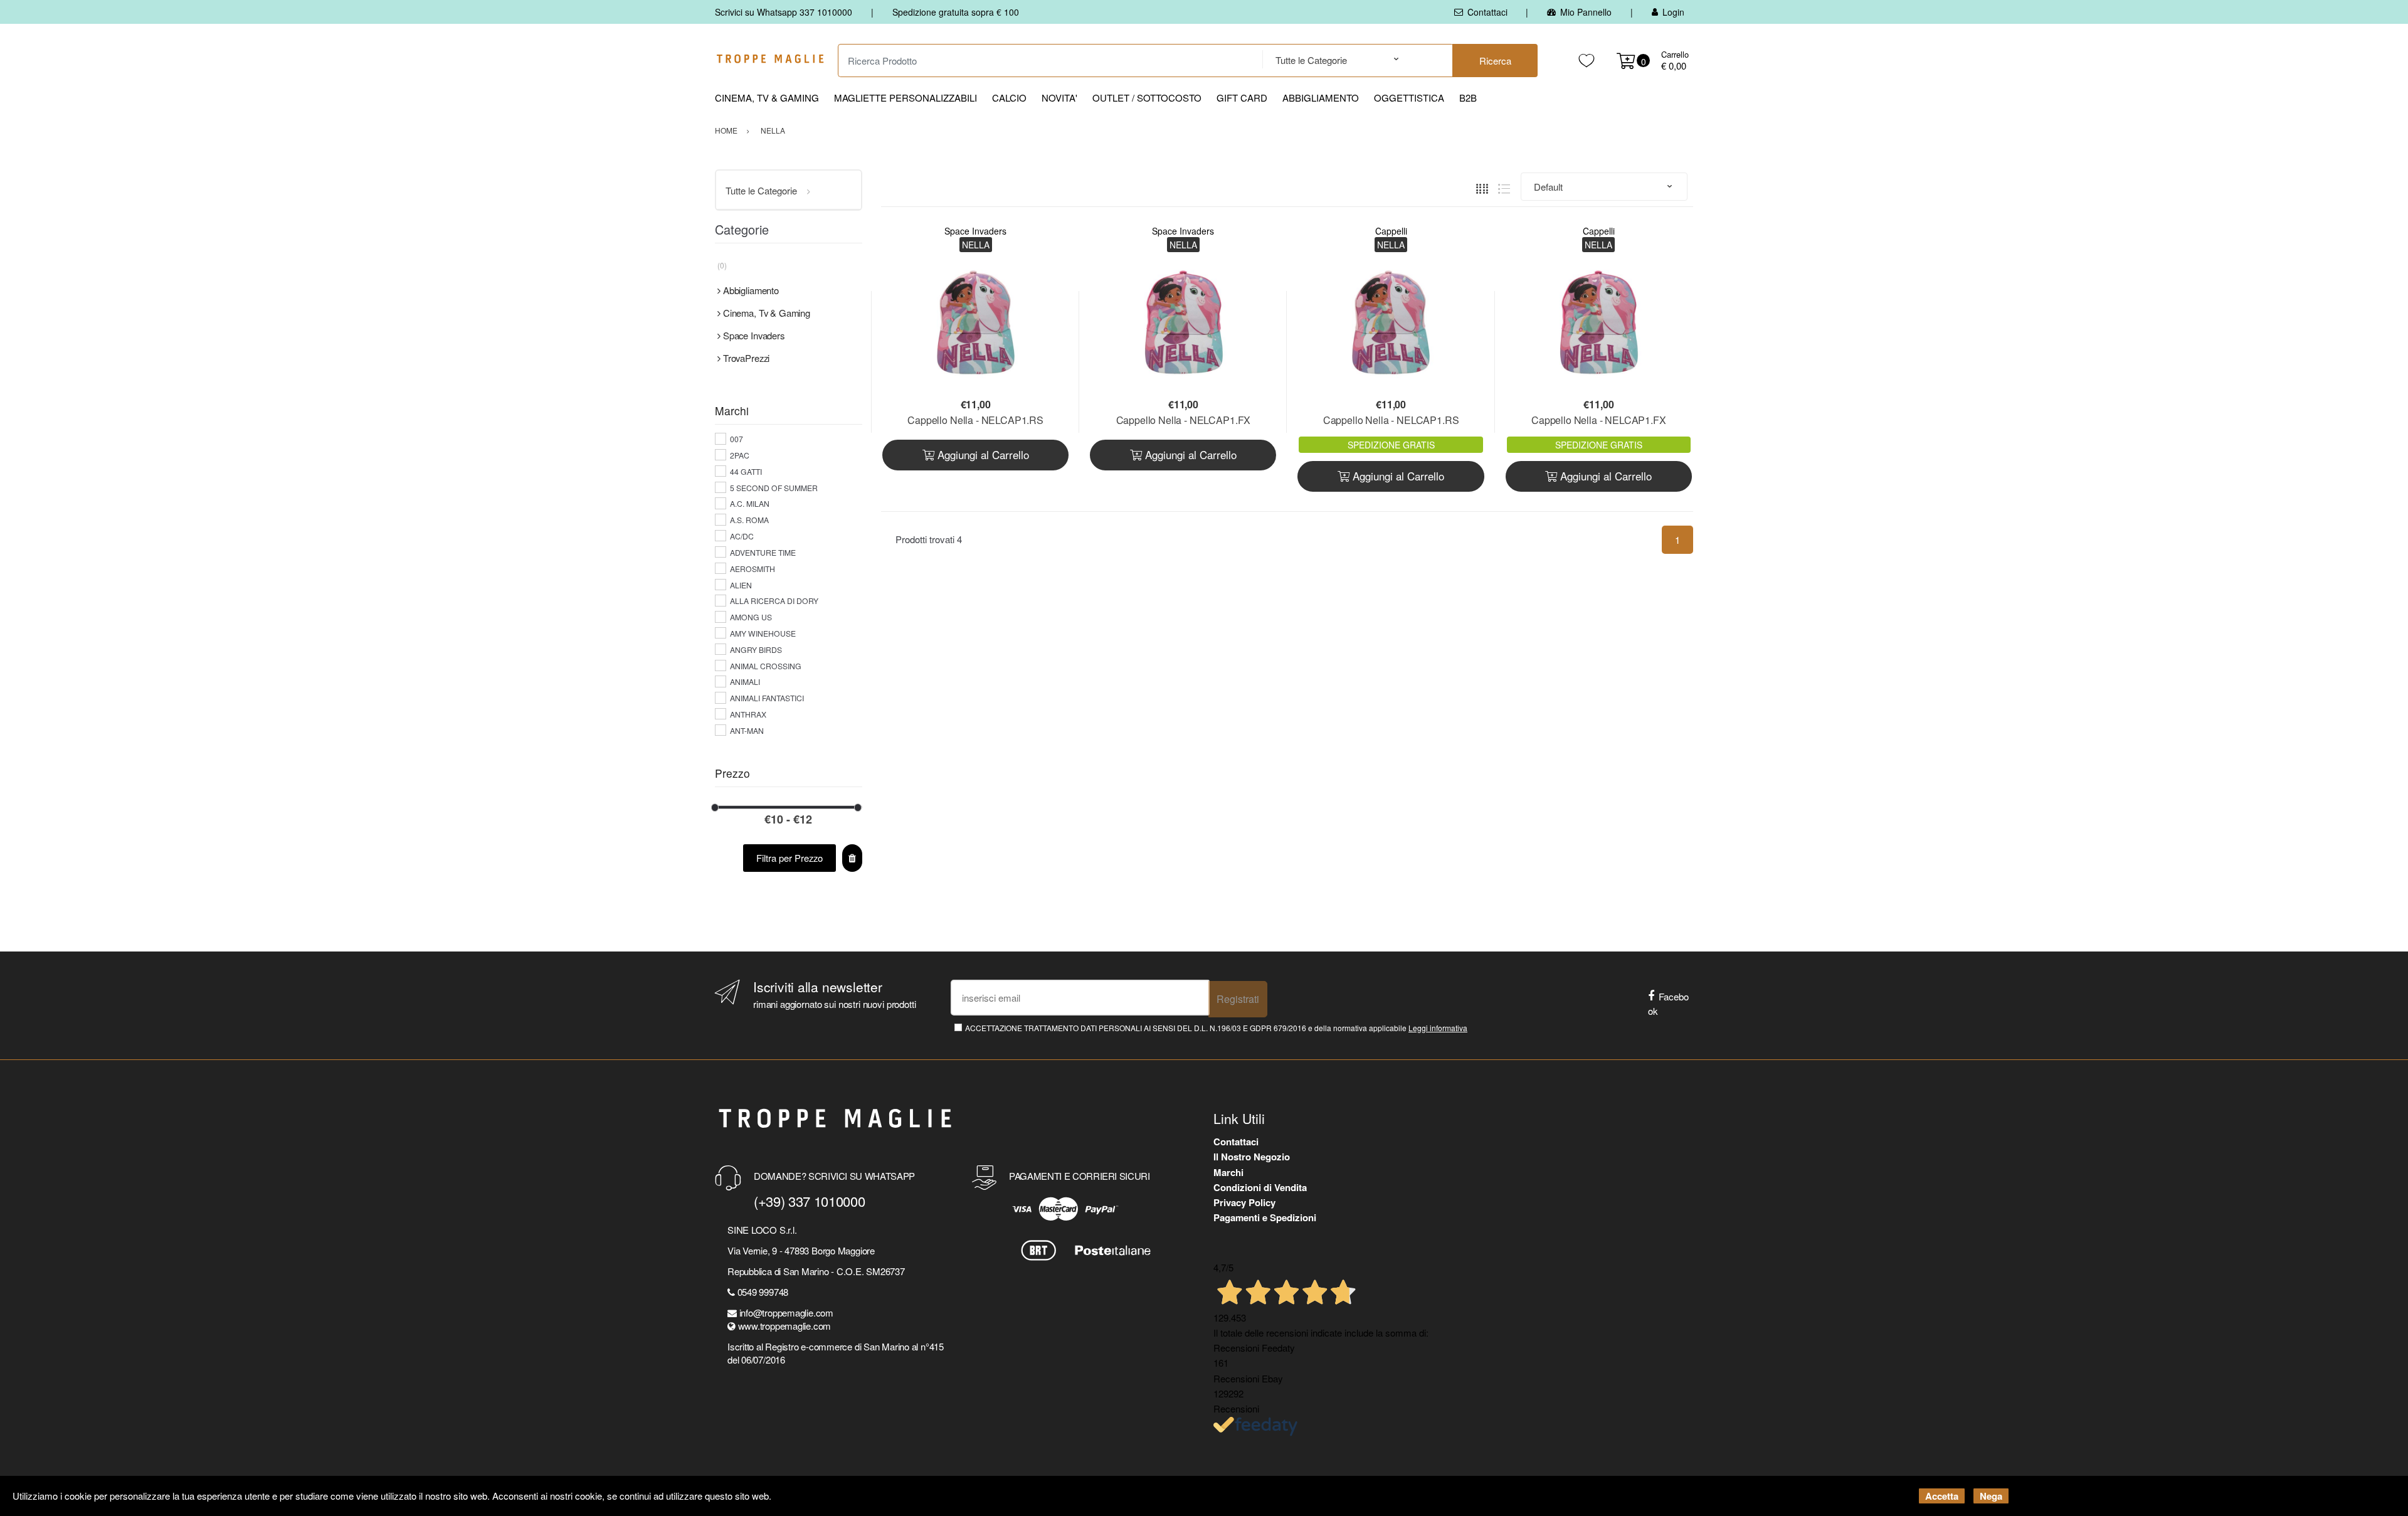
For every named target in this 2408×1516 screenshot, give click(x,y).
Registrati (1238, 999)
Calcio (1009, 98)
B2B (1468, 98)
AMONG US (751, 617)
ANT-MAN (747, 730)
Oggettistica (1409, 98)
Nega (1991, 1496)
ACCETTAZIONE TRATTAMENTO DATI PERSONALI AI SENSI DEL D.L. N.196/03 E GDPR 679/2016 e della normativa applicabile (1216, 1028)
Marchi (1228, 1172)
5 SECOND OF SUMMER (774, 488)
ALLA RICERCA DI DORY (774, 601)
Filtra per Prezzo (789, 858)
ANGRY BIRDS (756, 649)
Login (1673, 12)
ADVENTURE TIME (763, 552)
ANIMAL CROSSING (766, 666)
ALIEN (741, 585)
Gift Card (1242, 98)
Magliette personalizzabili (906, 98)
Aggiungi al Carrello (982, 454)
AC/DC (742, 536)
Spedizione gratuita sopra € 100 (956, 12)
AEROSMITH (752, 569)
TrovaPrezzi (746, 358)
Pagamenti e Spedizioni (1265, 1217)
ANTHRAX (748, 714)
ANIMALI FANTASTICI (767, 698)
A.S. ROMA (749, 520)
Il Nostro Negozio (1252, 1157)
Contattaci (1487, 12)
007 (737, 439)
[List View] (1504, 187)
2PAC (740, 455)
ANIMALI (745, 681)
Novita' (1059, 98)
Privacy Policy (1244, 1202)
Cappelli (1391, 231)
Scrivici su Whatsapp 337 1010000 (784, 12)
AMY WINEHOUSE (763, 633)
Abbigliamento (1321, 98)
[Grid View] (1482, 187)
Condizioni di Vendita (1260, 1187)
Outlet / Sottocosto (1147, 98)
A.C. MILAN (750, 503)
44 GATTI (746, 471)
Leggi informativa (1438, 1028)
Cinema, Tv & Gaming (767, 98)
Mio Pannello (1586, 12)
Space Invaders (975, 231)
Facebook (1668, 1004)
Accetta (1942, 1496)
